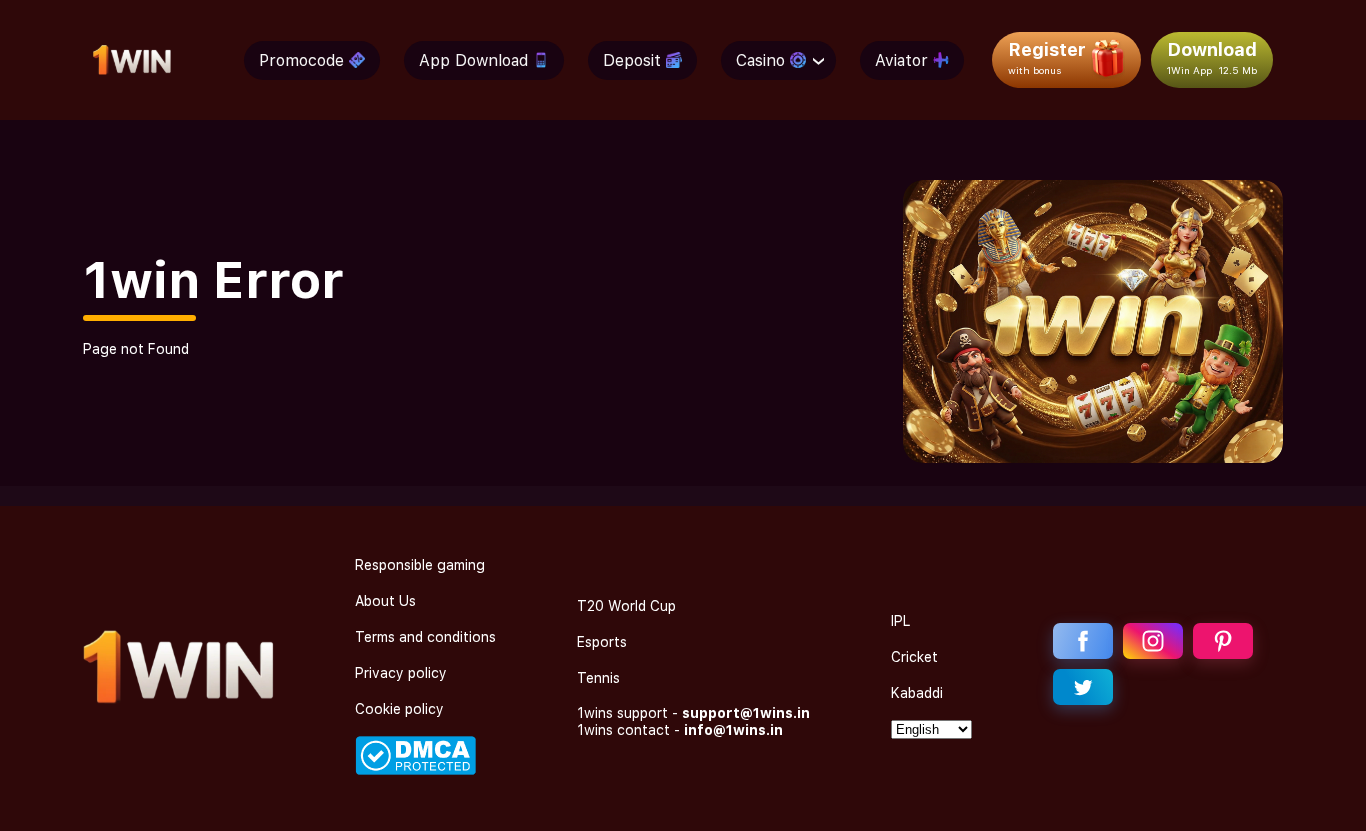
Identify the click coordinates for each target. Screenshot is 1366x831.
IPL (900, 621)
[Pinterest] (1223, 641)
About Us (385, 601)
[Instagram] (1153, 641)
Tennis (598, 678)
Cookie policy (399, 709)
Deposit (632, 60)
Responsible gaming (420, 565)
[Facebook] (1083, 641)
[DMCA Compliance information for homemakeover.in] (415, 770)
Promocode (301, 60)
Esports (602, 642)
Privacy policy (401, 673)
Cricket (914, 657)
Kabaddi (917, 693)
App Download (473, 60)
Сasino (760, 60)
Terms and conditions (425, 637)
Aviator (901, 60)
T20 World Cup (626, 606)
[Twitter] (1083, 687)
